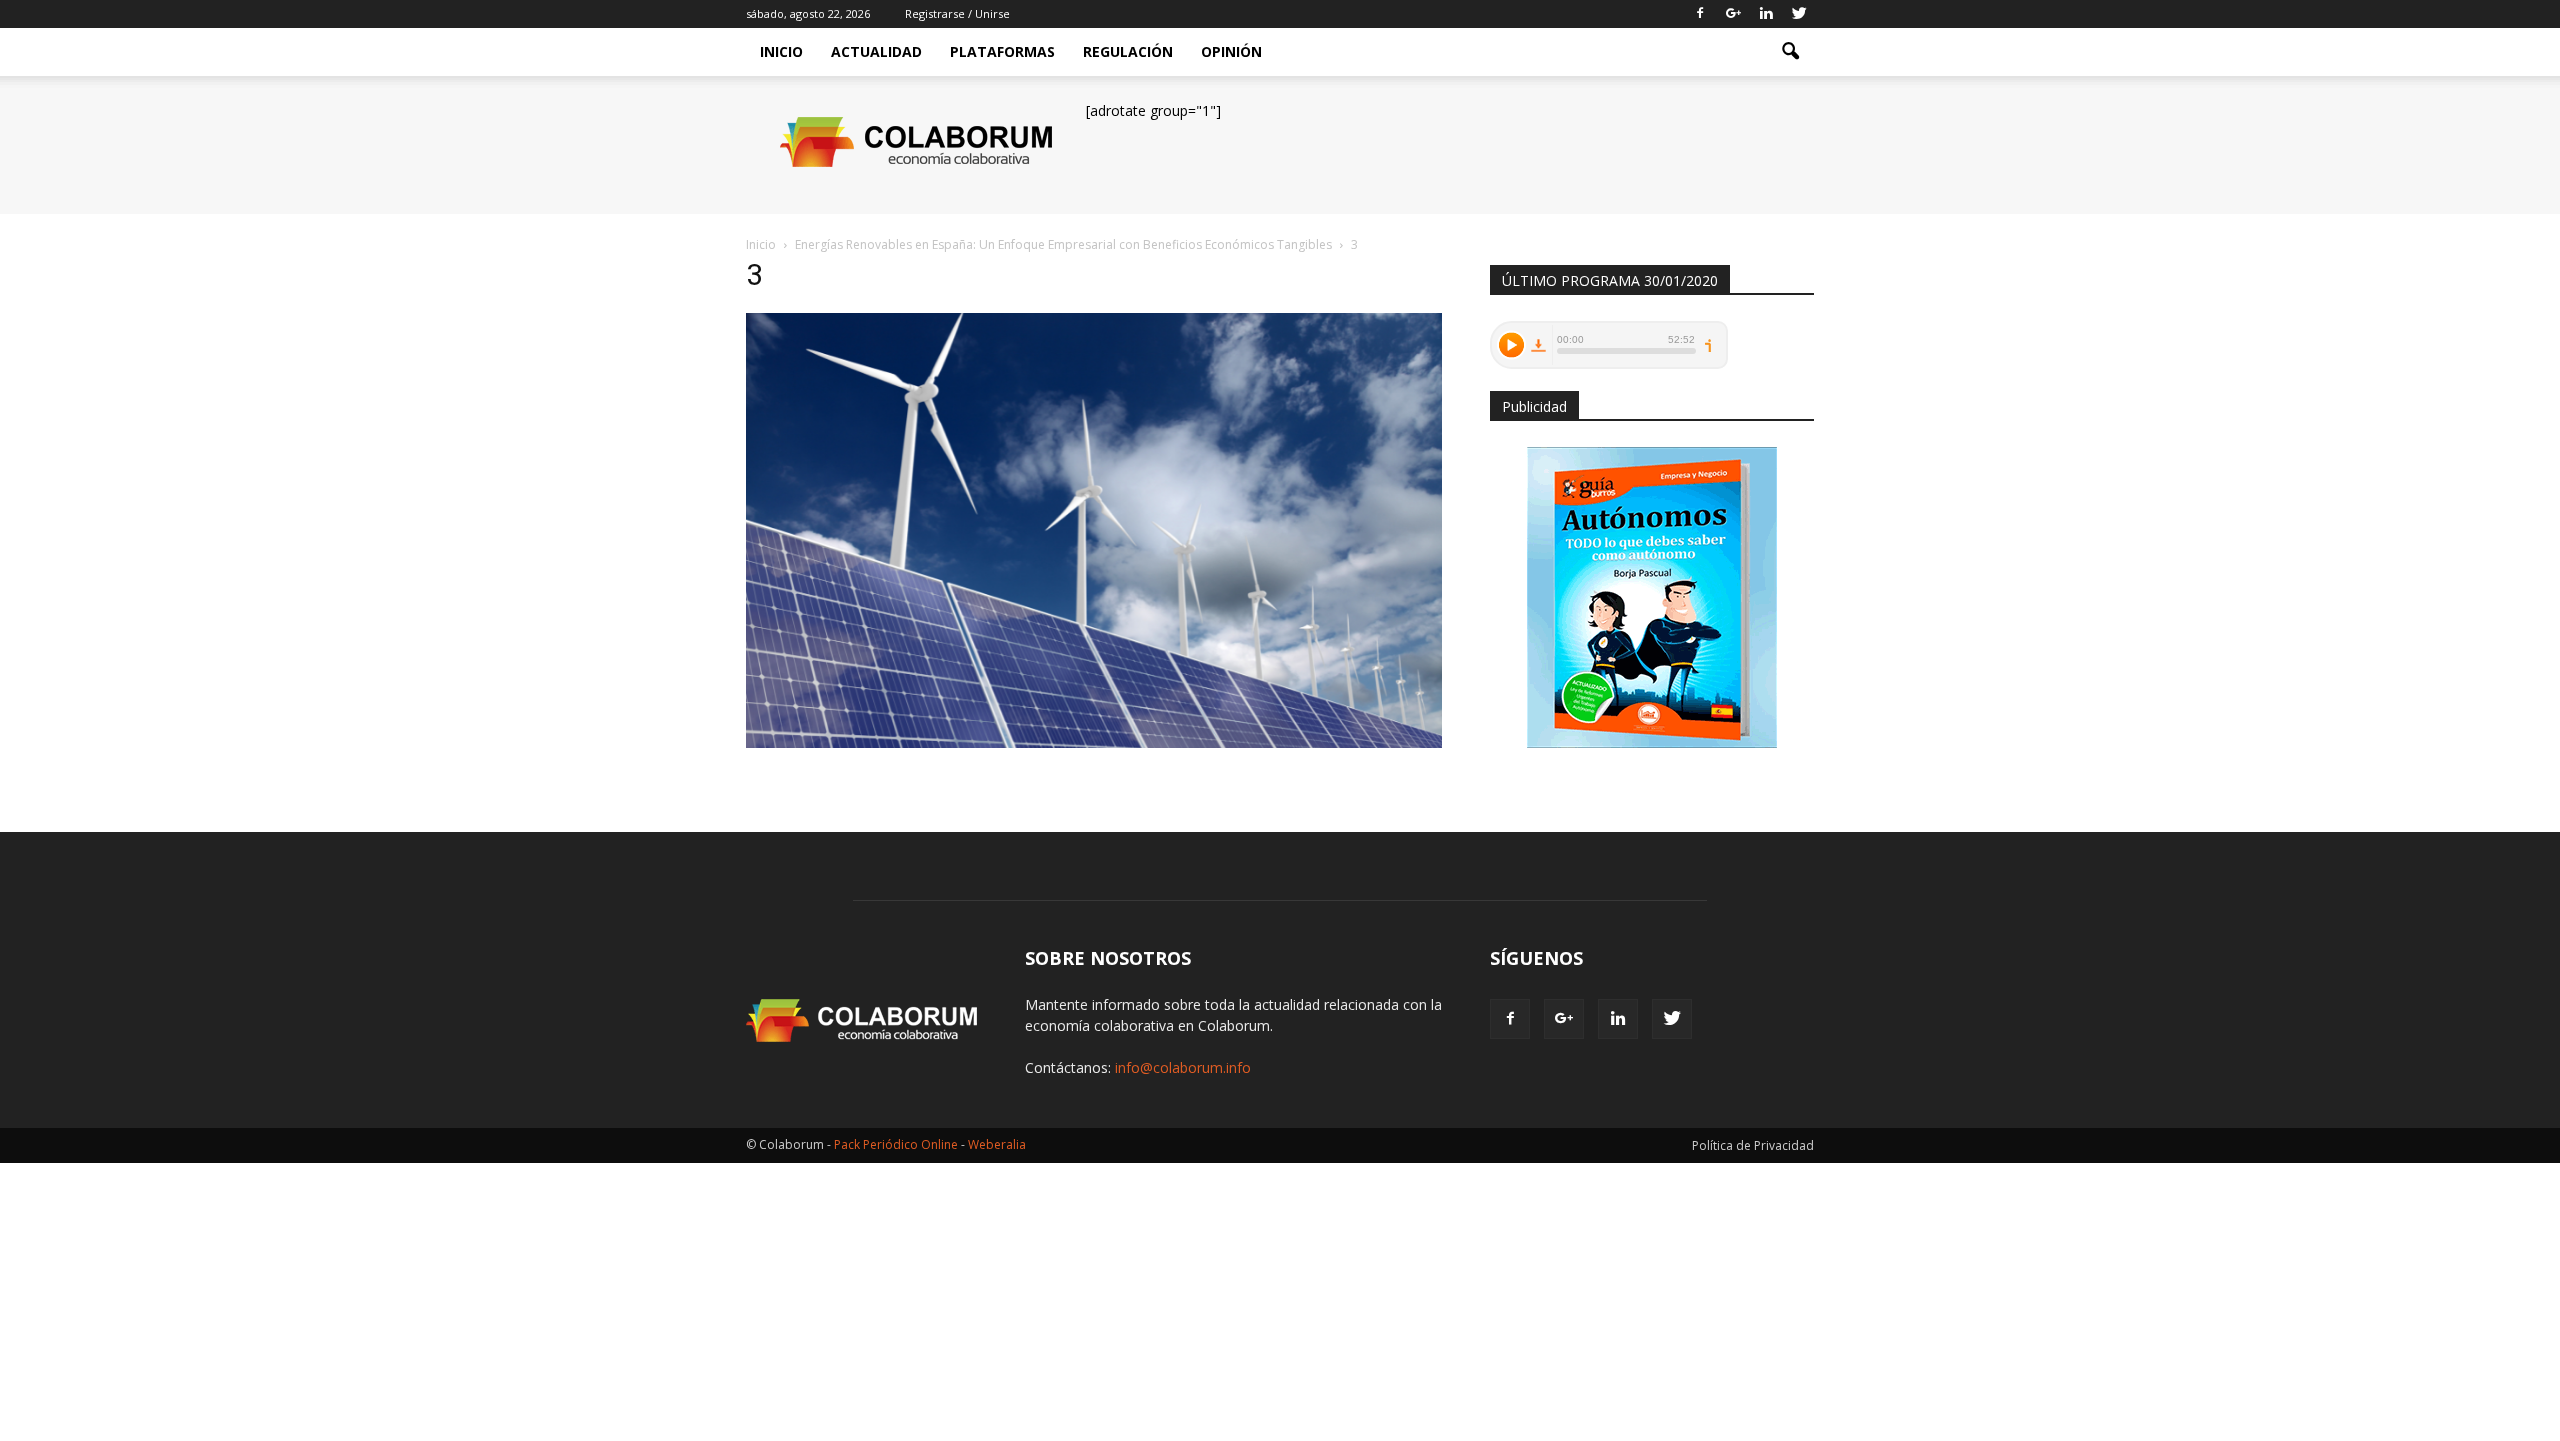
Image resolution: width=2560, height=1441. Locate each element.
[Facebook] (1700, 14)
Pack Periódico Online (896, 1144)
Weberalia (997, 1144)
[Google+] (1733, 14)
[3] (1094, 743)
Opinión (1231, 51)
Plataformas (1002, 51)
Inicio (781, 51)
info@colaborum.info (1183, 1067)
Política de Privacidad (1753, 1145)
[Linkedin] (1766, 14)
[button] (1790, 52)
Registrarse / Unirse (957, 13)
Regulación (1128, 51)
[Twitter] (1799, 14)
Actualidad (876, 51)
